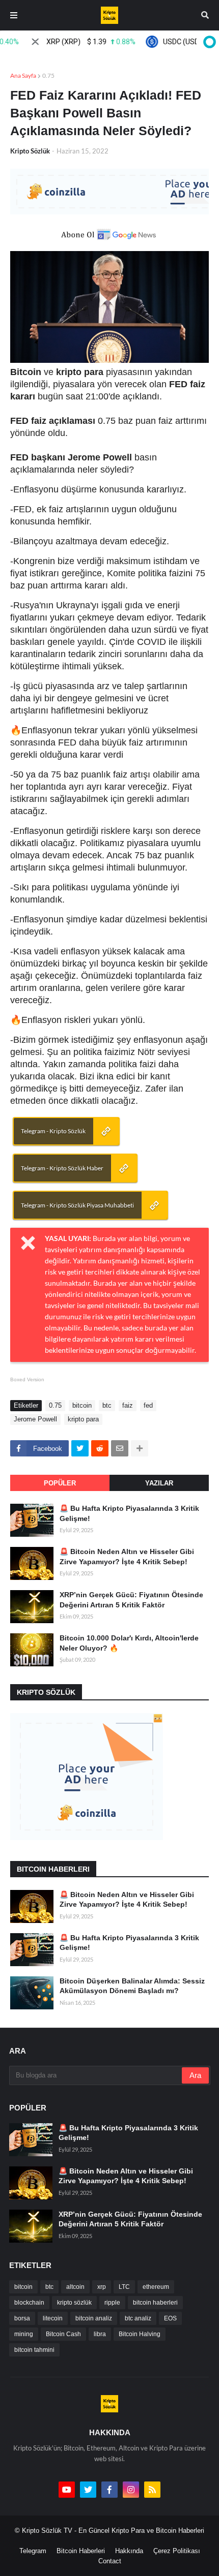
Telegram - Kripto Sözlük (53, 1131)
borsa (22, 2318)
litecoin (53, 2318)
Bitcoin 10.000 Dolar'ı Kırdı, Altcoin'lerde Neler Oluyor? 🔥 (129, 1643)
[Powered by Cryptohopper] (208, 42)
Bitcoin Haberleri (81, 2551)
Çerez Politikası (177, 2551)
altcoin (75, 2287)
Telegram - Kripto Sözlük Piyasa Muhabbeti (77, 1205)
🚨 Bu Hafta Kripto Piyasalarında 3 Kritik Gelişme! (129, 1513)
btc (107, 1405)
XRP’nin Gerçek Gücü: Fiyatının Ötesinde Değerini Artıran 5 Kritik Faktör (131, 1600)
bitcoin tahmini (34, 2350)
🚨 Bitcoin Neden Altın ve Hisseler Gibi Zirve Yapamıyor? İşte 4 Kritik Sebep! (127, 1557)
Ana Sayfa (23, 75)
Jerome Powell (35, 1419)
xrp (102, 2287)
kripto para (83, 1419)
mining (24, 2334)
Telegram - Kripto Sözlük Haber (62, 1168)
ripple (112, 2303)
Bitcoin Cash (63, 2334)
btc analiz (138, 2318)
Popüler (60, 1483)
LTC (124, 2287)
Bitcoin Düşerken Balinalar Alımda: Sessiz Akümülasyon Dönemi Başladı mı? (132, 1986)
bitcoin (82, 1405)
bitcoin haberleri (155, 2303)
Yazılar (159, 1483)
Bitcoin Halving (140, 2334)
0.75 (48, 75)
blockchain (29, 2303)
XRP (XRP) (76, 42)
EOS (170, 2318)
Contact (110, 2561)
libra (100, 2334)
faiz (128, 1405)
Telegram (33, 2551)
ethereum (156, 2287)
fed (148, 1405)
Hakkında (129, 2551)
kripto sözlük (74, 2303)
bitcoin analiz (94, 2318)
